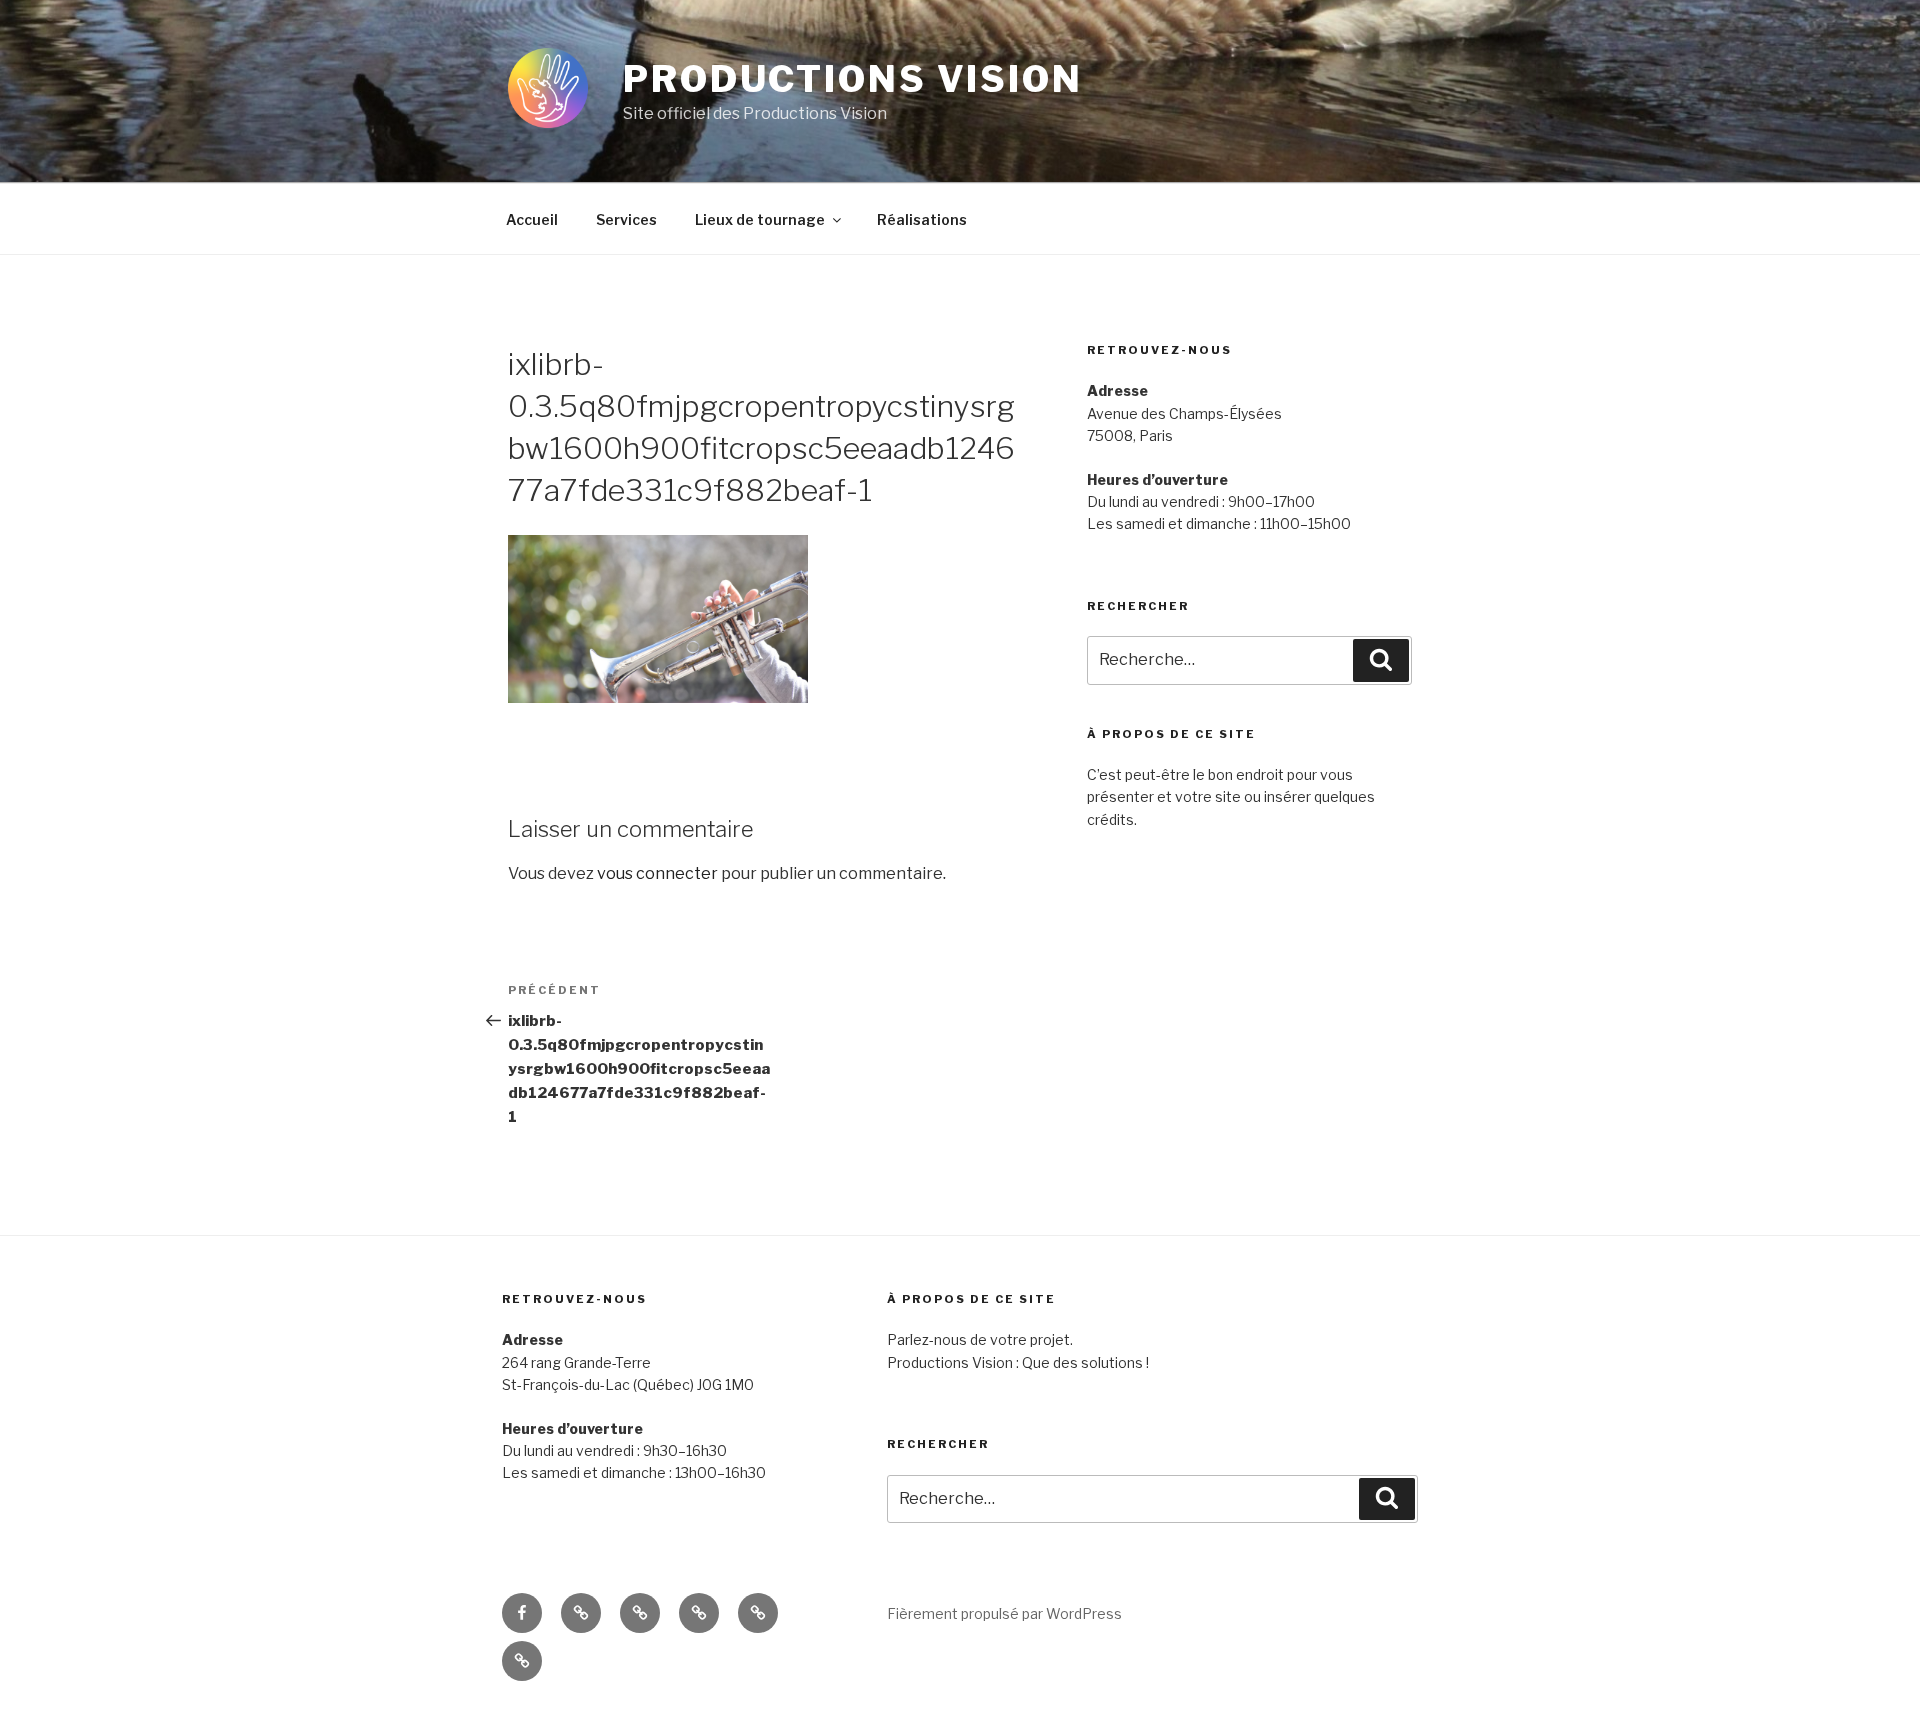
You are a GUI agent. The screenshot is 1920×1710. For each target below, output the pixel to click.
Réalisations (922, 219)
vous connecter (657, 873)
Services (626, 219)
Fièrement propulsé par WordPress (1004, 1613)
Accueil (532, 219)
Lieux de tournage (760, 219)
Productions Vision (853, 79)
